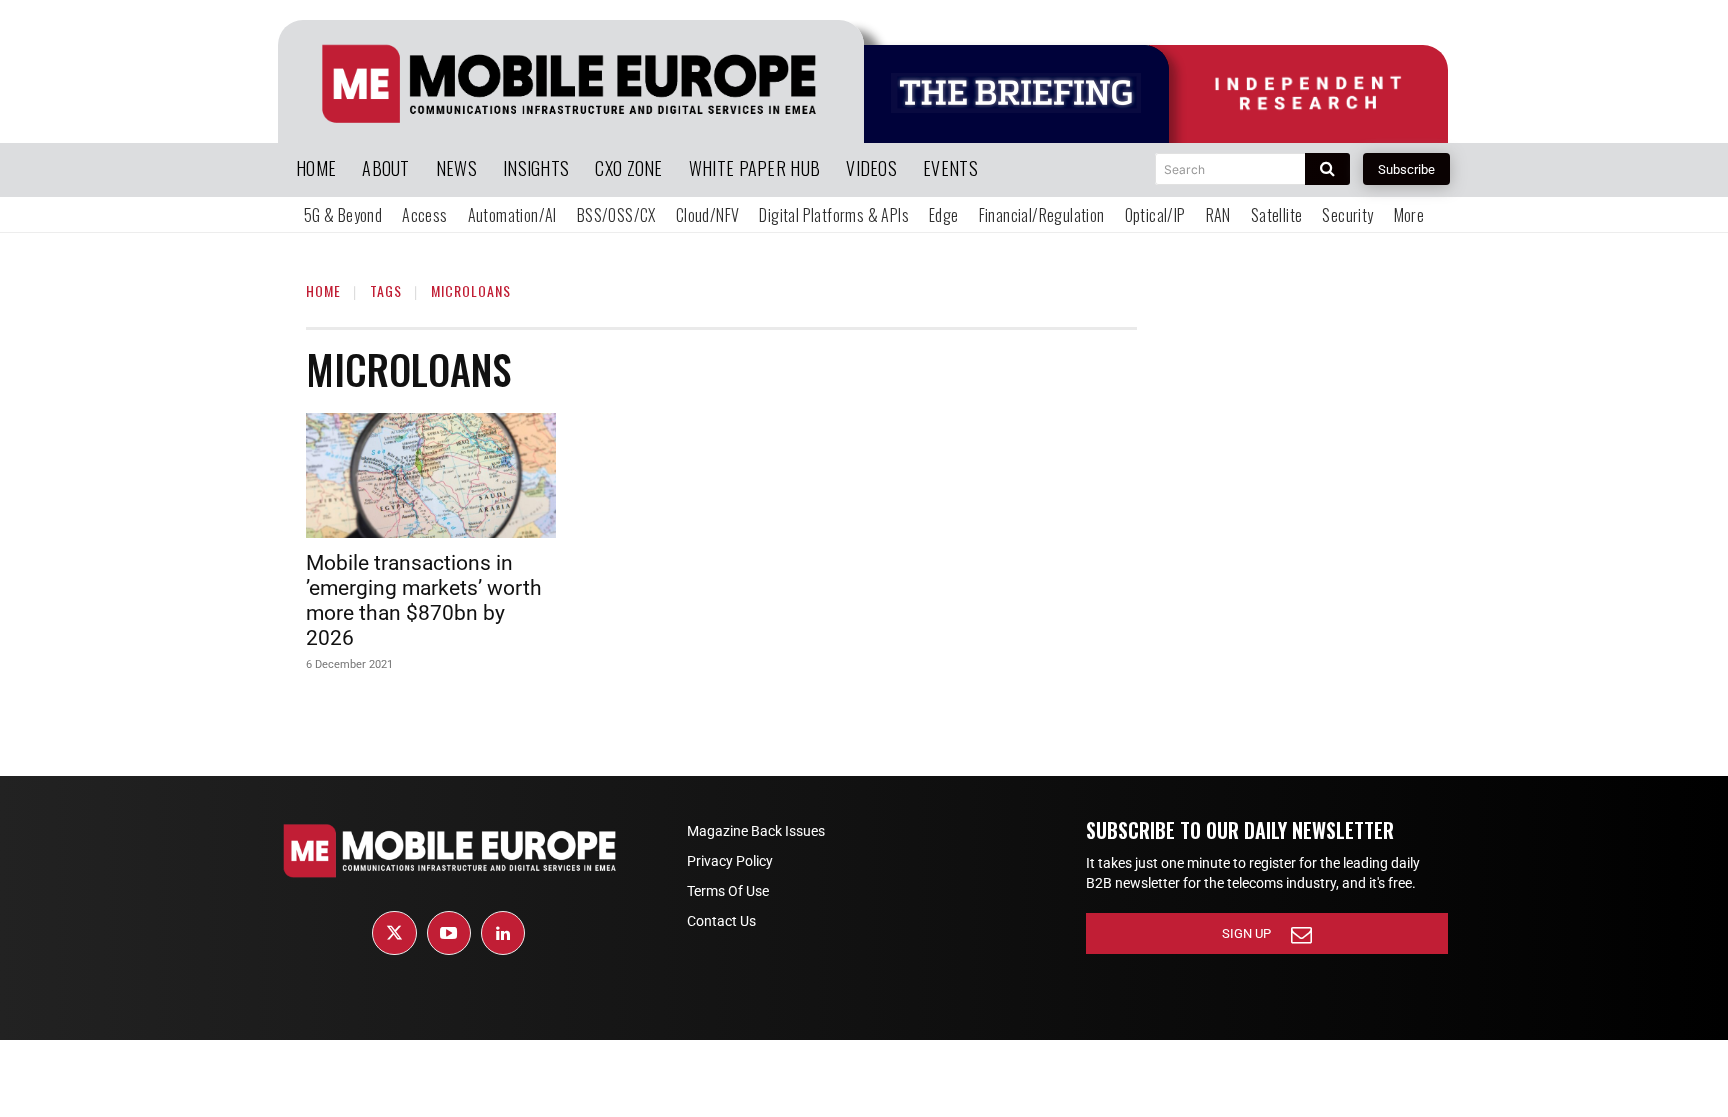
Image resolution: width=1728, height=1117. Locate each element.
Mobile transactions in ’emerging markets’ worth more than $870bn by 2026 (424, 600)
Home (323, 290)
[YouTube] (449, 933)
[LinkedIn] (503, 933)
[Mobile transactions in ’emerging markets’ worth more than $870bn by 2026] (431, 475)
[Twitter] (394, 933)
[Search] (1327, 169)
